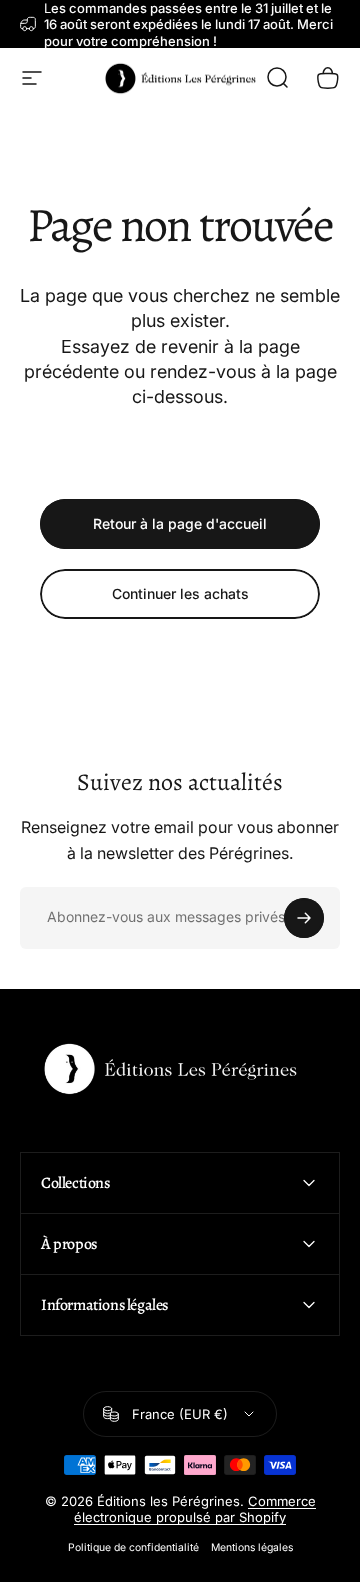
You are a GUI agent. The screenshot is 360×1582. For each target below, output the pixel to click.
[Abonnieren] (304, 918)
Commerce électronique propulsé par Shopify (195, 1509)
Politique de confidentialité (133, 1547)
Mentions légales (252, 1547)
